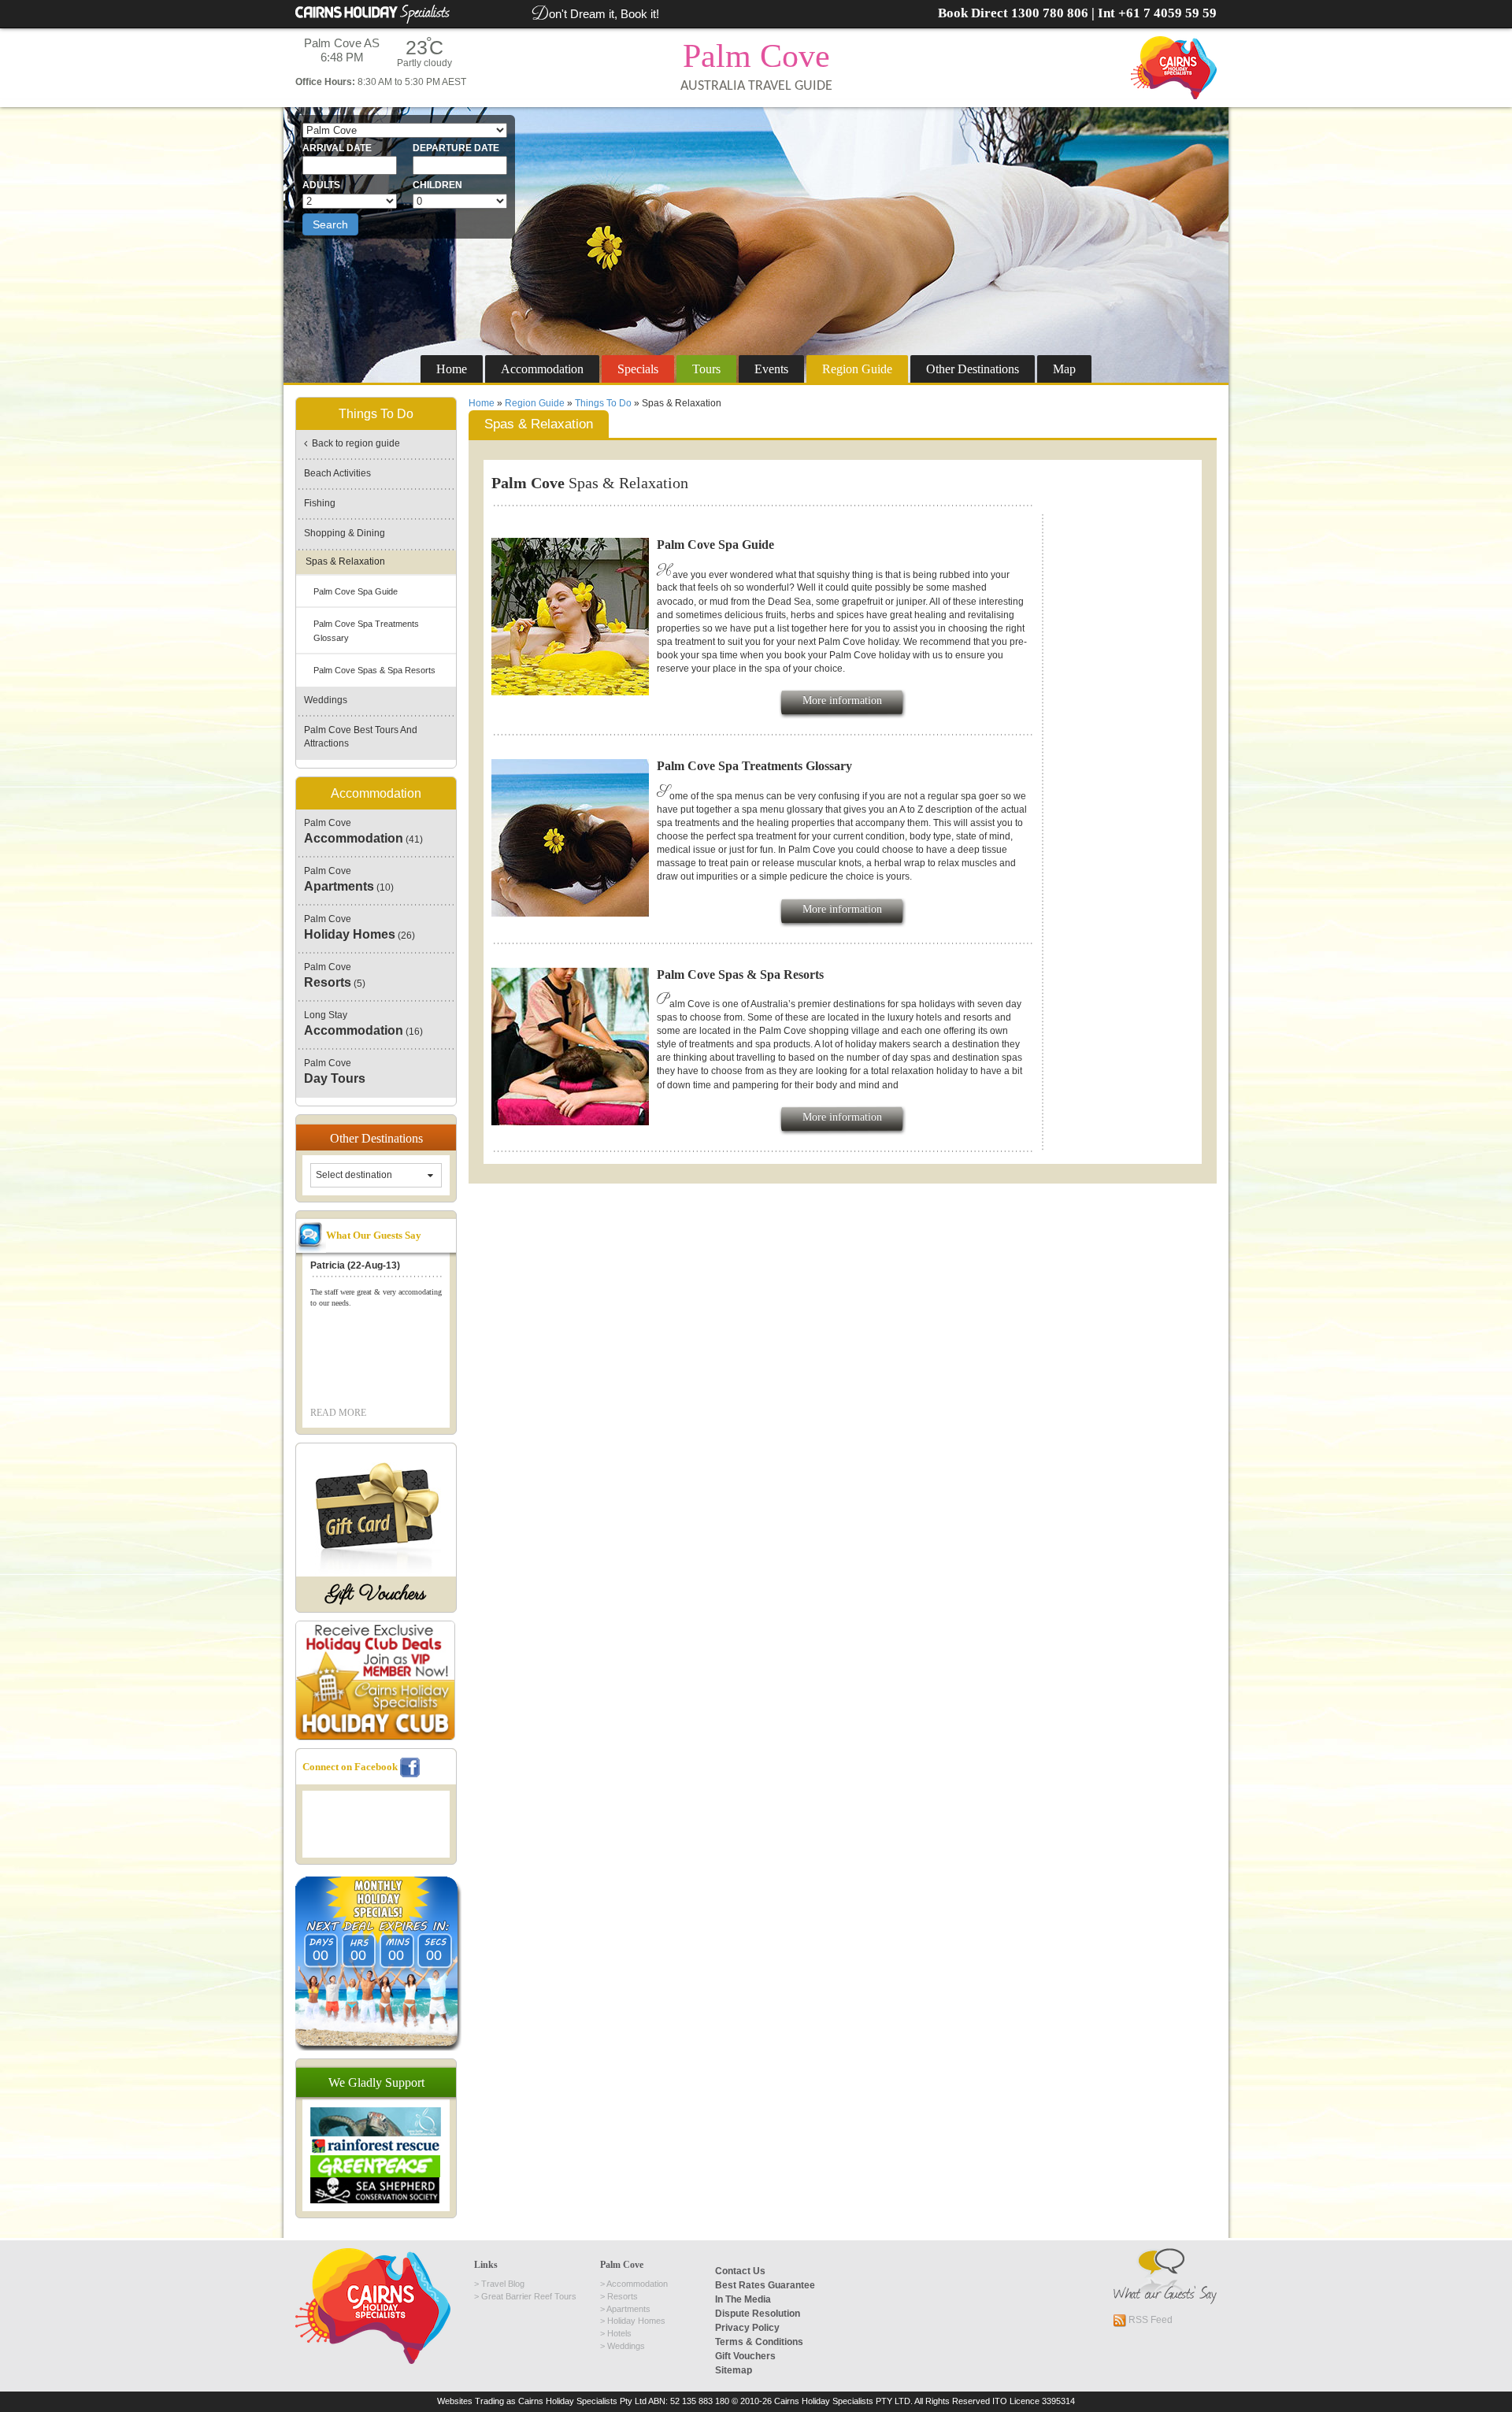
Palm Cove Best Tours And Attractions (361, 737)
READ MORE (338, 1413)
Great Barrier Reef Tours (529, 2296)
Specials (638, 369)
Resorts (623, 2296)
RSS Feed (1149, 2320)
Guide (857, 369)
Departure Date (456, 148)
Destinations (973, 369)
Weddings (326, 700)
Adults (321, 185)
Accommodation (542, 369)
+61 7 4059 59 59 (1167, 13)
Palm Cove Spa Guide (356, 591)
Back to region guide (354, 443)
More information (842, 700)
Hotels (619, 2333)
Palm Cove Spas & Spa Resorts (374, 670)
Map (1064, 369)
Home (452, 369)
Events (771, 369)
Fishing (320, 503)
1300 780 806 (1050, 13)
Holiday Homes (636, 2321)
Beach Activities (337, 473)
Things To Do (603, 403)
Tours (706, 369)
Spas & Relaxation (345, 561)
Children (437, 185)
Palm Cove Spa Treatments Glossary (366, 631)
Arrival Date (337, 148)
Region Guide (535, 403)
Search (330, 224)
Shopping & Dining (345, 533)
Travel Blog (503, 2284)
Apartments (628, 2309)
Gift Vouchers (376, 1594)
